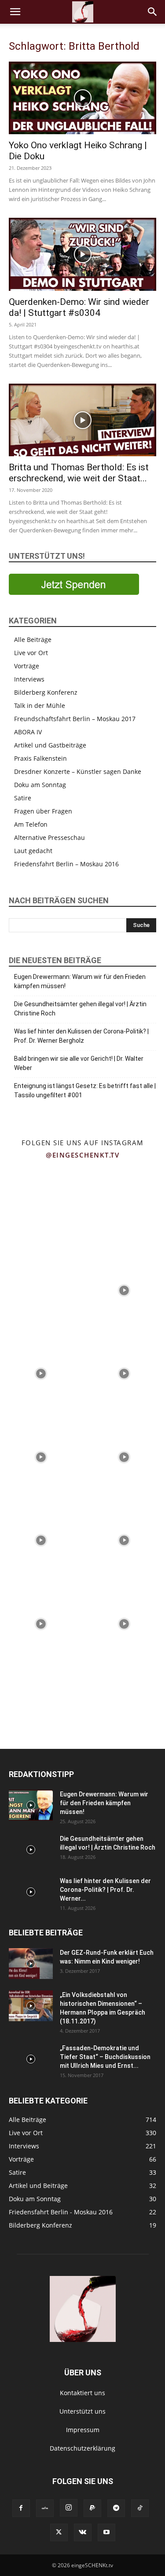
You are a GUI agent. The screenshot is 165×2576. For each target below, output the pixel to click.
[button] (15, 12)
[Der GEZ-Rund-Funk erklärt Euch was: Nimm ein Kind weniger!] (31, 1964)
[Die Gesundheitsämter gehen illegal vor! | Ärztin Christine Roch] (31, 1850)
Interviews (29, 679)
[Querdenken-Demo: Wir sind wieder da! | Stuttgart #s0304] (82, 254)
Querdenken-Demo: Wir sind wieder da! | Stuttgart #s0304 (79, 307)
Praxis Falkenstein (40, 758)
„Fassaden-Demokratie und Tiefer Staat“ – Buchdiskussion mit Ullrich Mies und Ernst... (105, 2057)
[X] (59, 2532)
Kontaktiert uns (82, 2393)
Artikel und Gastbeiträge (50, 745)
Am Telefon (31, 824)
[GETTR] (45, 2508)
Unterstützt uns (82, 2411)
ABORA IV (28, 732)
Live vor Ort (31, 653)
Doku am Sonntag (40, 785)
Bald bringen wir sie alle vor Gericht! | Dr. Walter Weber (79, 1063)
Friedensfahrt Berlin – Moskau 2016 (66, 864)
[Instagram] (69, 2508)
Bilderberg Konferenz (46, 692)
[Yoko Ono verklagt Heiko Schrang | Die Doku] (82, 98)
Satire (23, 798)
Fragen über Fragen (43, 811)
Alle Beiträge (33, 639)
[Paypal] (92, 2508)
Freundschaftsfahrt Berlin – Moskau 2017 (75, 719)
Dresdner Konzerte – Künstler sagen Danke (78, 771)
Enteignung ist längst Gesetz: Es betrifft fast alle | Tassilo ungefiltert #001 (85, 1090)
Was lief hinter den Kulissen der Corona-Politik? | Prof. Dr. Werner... (105, 1890)
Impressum (83, 2430)
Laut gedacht (33, 851)
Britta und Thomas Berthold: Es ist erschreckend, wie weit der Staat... (79, 473)
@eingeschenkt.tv (82, 1155)
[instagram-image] (41, 1206)
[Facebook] (21, 2508)
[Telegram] (116, 2508)
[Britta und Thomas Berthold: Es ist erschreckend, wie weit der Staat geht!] (82, 420)
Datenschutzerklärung (82, 2448)
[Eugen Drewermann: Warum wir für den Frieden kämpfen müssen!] (31, 1805)
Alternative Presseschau (49, 837)
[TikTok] (140, 2508)
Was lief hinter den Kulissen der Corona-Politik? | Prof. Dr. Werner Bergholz (81, 1036)
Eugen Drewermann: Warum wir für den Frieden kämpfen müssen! (80, 981)
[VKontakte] (83, 2532)
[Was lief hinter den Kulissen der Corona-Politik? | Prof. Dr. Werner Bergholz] (31, 1892)
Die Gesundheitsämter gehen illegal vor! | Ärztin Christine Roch (80, 1009)
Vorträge (27, 666)
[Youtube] (106, 2532)
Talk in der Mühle (40, 705)
